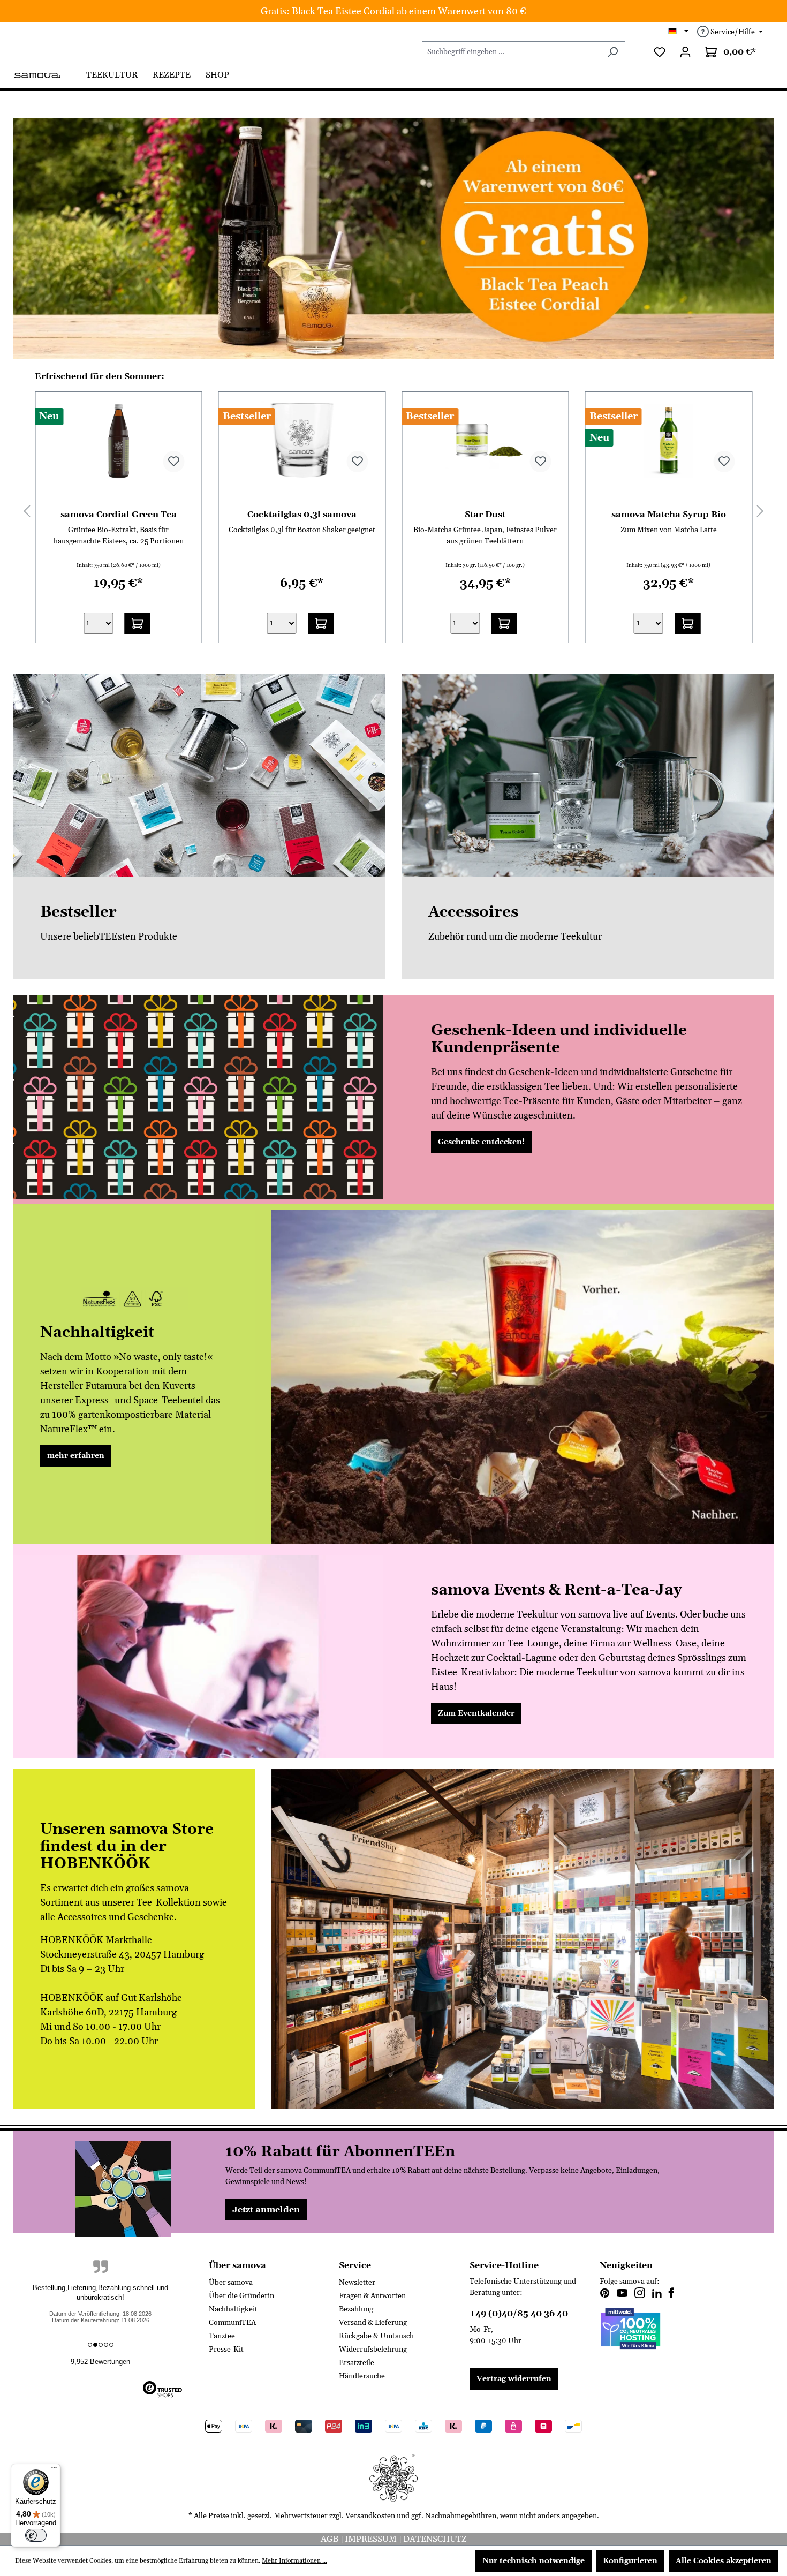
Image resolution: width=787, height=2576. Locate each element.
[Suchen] (613, 52)
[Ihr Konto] (685, 52)
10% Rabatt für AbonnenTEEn (340, 2152)
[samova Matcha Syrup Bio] (669, 441)
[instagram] (640, 2294)
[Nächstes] (760, 511)
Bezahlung (356, 2309)
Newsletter (357, 2283)
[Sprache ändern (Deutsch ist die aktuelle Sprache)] (679, 32)
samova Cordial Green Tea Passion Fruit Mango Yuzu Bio (118, 514)
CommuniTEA (232, 2323)
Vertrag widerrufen (514, 2379)
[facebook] (671, 2294)
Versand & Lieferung (373, 2323)
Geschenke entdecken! (481, 1142)
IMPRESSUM (372, 2539)
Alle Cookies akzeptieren (724, 2561)
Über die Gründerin (241, 2296)
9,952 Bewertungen (100, 2362)
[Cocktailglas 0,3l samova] (302, 441)
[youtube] (622, 2294)
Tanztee (222, 2336)
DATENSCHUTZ (435, 2539)
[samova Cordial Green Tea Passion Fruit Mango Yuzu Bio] (119, 441)
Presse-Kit (226, 2350)
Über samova (231, 2283)
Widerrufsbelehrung (373, 2350)
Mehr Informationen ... (294, 2561)
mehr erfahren (76, 1456)
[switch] (36, 2535)
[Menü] (54, 2470)
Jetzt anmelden (266, 2210)
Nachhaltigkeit (233, 2309)
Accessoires (473, 912)
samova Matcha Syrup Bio (669, 514)
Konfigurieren (630, 2561)
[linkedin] (657, 2294)
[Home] (46, 74)
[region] (393, 239)
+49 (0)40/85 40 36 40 (519, 2314)
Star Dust (485, 514)
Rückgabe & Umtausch (376, 2336)
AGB (331, 2539)
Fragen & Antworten (372, 2296)
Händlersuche (362, 2376)
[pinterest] (605, 2294)
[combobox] (511, 52)
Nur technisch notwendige (534, 2561)
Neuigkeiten (626, 2265)
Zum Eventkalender (476, 1713)
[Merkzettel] (660, 52)
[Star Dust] (485, 441)
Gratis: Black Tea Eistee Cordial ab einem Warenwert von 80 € (393, 12)
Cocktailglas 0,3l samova (302, 514)
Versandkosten (370, 2516)
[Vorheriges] (27, 511)
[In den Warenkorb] (138, 623)
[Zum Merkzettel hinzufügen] (174, 462)
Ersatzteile (357, 2363)
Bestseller (78, 912)
